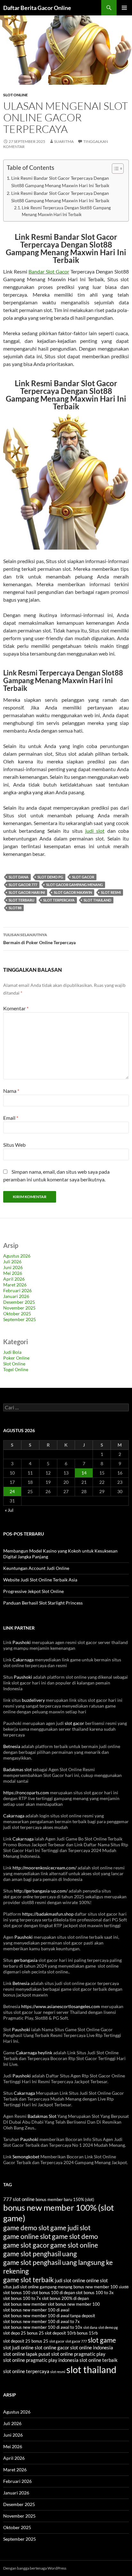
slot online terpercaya (26, 2371)
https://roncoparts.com (26, 1793)
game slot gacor (26, 2245)
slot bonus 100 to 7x (22, 2298)
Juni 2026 (13, 1267)
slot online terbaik (99, 2360)
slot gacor (83, 877)
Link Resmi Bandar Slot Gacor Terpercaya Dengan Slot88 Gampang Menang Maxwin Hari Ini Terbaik (60, 182)
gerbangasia (26, 1960)
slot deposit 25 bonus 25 (26, 2341)
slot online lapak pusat (27, 2354)
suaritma (64, 141)
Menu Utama (124, 8)
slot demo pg (50, 877)
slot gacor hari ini (27, 892)
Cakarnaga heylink (34, 2053)
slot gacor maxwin (73, 892)
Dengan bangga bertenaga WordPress (35, 2568)
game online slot (27, 2236)
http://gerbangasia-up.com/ (41, 1891)
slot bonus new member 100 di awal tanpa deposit (49, 2316)
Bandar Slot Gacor (49, 271)
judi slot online (70, 2280)
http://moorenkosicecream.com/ (45, 1868)
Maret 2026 (15, 1285)
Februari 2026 (17, 1290)
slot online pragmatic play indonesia (41, 2360)
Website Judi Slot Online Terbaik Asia (40, 1580)
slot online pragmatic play (78, 2354)
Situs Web (14, 1145)
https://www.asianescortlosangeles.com (61, 2006)
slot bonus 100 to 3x (95, 2293)
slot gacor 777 (23, 885)
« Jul (9, 1510)
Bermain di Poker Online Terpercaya (39, 939)
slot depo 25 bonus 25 (24, 2333)
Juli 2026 (12, 1262)
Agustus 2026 (17, 1256)
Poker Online (16, 1358)
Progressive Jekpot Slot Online (33, 1591)
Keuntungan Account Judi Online (36, 1568)
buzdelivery (33, 1700)
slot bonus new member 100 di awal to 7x (41, 2321)
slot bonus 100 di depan (53, 2293)
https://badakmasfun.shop (48, 1914)
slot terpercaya (59, 900)
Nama (11, 1091)
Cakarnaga (23, 1660)
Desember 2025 (19, 1302)
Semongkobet (26, 2157)
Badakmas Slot (42, 2116)
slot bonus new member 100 (74, 2304)
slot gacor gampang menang (74, 885)
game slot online (74, 2245)
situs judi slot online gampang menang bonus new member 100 (61, 2287)
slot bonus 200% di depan (65, 2298)
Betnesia (12, 1746)
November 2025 (19, 1308)
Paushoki (22, 1642)
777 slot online (19, 2199)
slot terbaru (21, 900)
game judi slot (70, 2228)
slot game (102, 2340)
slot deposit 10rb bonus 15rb (71, 2333)
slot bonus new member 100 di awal (36, 2310)
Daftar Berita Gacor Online (37, 8)
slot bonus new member (25, 2304)
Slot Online (16, 95)
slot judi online (18, 2347)
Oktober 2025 (17, 1314)
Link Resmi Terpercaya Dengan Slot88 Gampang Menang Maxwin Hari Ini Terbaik (66, 211)
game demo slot (26, 2228)
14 (84, 1473)
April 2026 (14, 1279)
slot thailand (97, 900)
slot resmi (111, 892)
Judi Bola (12, 1352)
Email (11, 1118)
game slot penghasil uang (40, 2254)
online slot (97, 2280)
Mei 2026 (13, 1273)
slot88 (15, 908)
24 (12, 1491)
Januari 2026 (16, 1296)
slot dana (19, 877)
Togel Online (16, 1369)
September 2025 (20, 1319)
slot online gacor (52, 2347)
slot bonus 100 (17, 2293)
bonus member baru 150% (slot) (65, 2199)
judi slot (95, 831)
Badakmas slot (17, 1769)
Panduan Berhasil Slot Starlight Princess (43, 1603)
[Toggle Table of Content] (115, 169)
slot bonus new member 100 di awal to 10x (43, 2327)
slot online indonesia (92, 2347)
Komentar (16, 1008)
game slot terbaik (29, 2280)
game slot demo (75, 2236)
